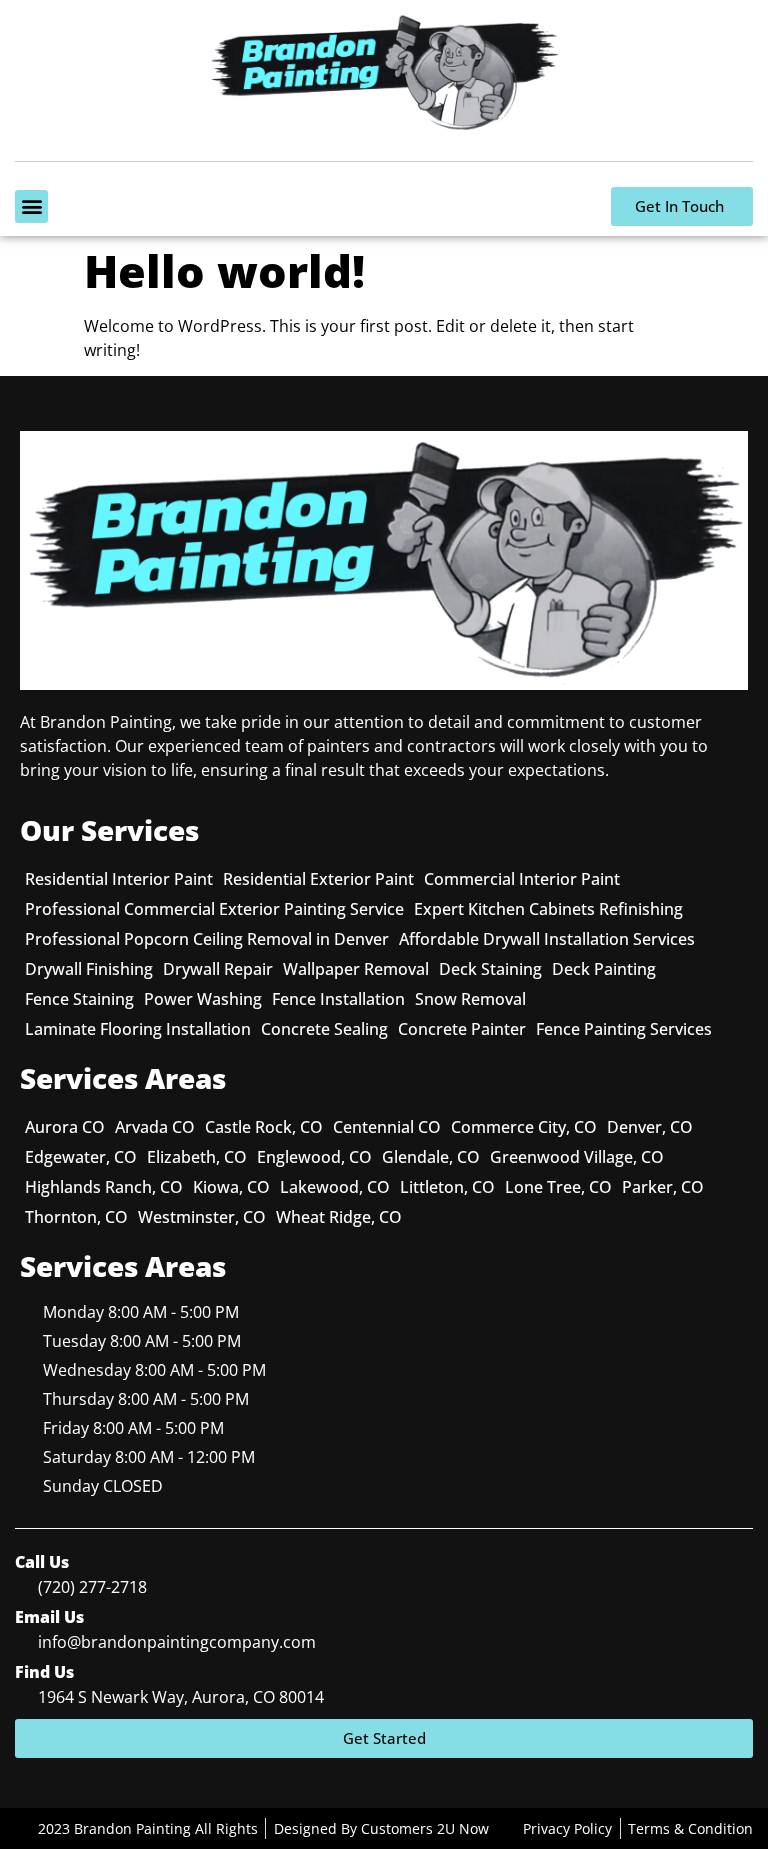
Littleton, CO (447, 1187)
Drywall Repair (218, 969)
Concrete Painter (462, 1029)
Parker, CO (663, 1187)
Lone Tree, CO (558, 1187)
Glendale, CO (431, 1157)
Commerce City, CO (524, 1127)
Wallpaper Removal (356, 969)
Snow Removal (470, 999)
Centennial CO (387, 1127)
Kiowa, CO (231, 1187)
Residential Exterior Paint (318, 879)
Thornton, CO (76, 1217)
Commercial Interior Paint (522, 879)
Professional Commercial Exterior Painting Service (214, 909)
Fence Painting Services (624, 1029)
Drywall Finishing (89, 969)
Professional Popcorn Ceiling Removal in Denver (207, 939)
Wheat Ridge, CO (339, 1217)
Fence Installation (338, 999)
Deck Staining (490, 969)
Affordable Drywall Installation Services (547, 939)
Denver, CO (650, 1127)
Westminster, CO (202, 1217)
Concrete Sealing (324, 1029)
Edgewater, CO (81, 1157)
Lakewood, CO (335, 1187)
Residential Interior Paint (119, 879)
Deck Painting (604, 969)
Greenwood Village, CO (577, 1157)
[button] (31, 206)
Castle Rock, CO (264, 1127)
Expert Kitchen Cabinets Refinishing (548, 909)
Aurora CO (65, 1127)
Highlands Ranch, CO (104, 1187)
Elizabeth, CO (197, 1157)
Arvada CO (155, 1127)
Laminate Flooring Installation (138, 1029)
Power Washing (203, 999)
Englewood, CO (314, 1157)
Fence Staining (79, 999)
